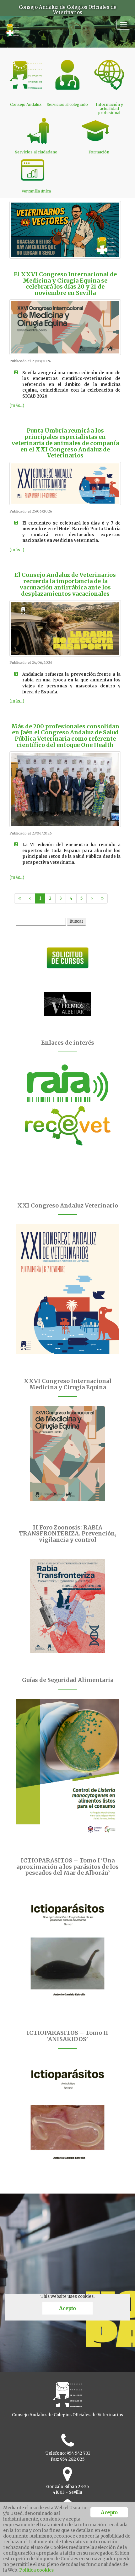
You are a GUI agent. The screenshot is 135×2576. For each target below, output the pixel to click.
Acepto (67, 2308)
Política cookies (36, 2570)
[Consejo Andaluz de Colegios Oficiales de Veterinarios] (12, 27)
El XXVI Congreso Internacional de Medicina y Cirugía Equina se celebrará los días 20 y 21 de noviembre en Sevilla (65, 284)
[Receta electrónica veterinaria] (67, 1126)
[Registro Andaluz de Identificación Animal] (67, 1083)
